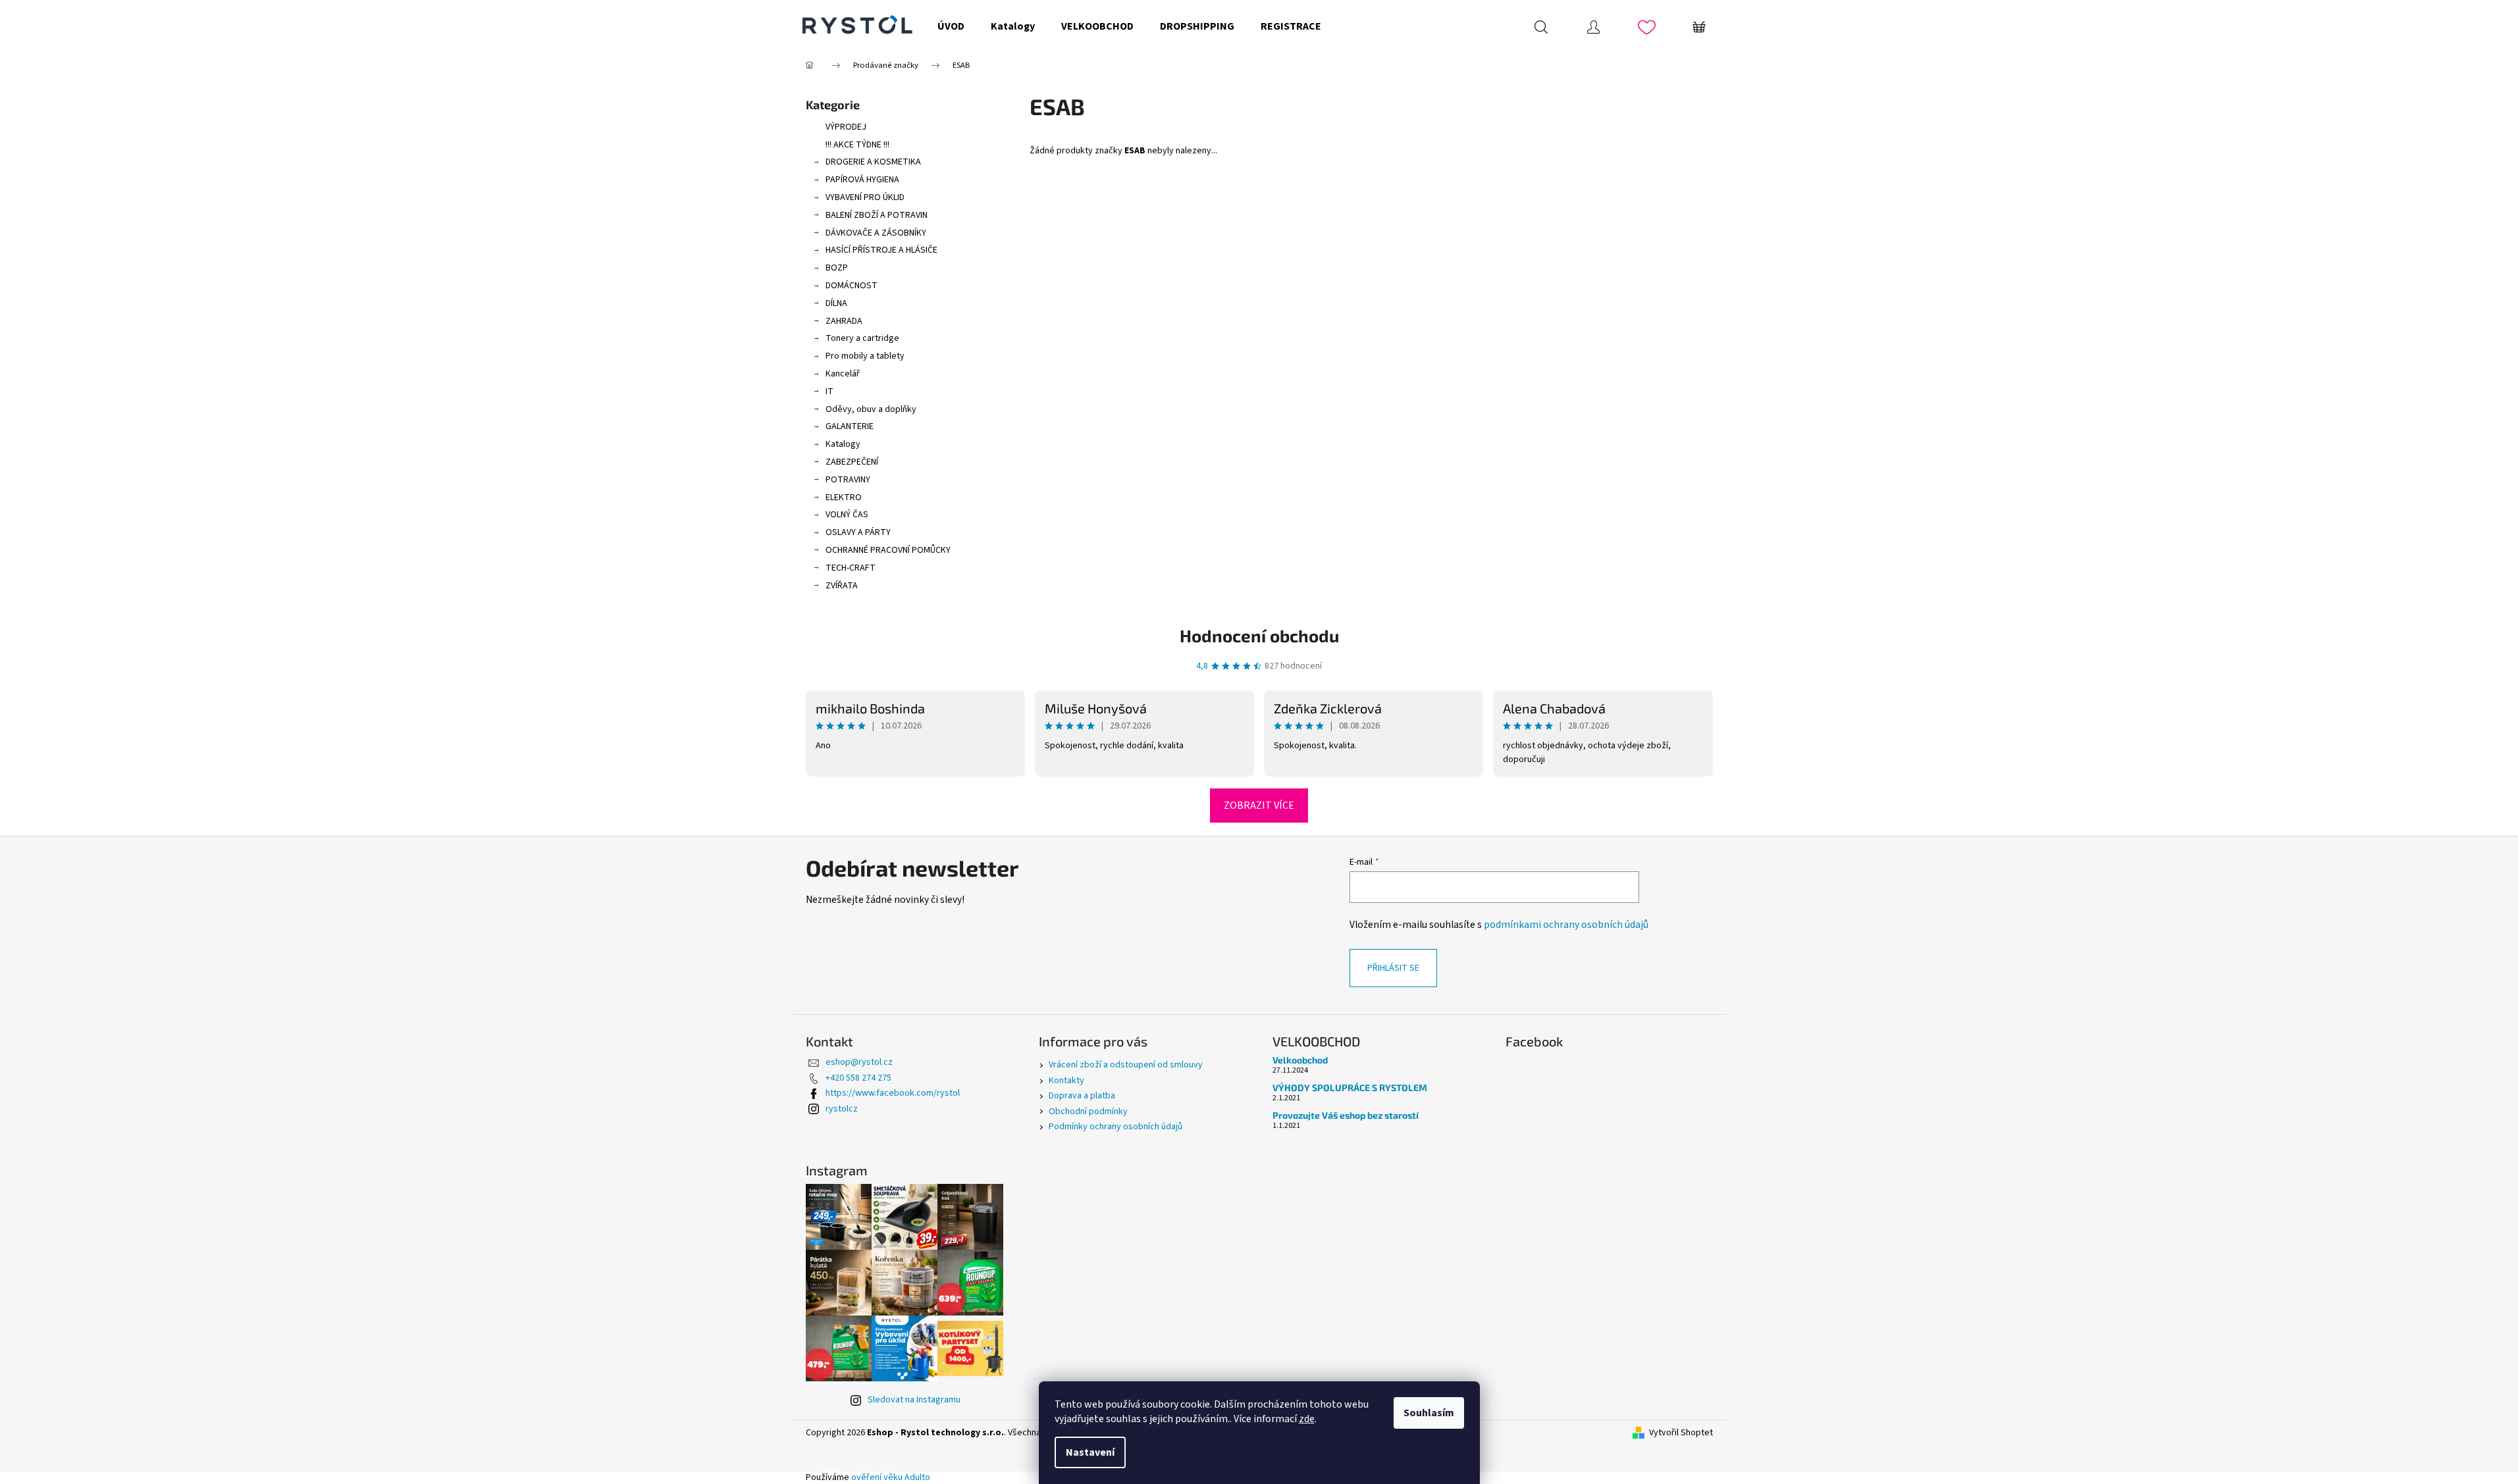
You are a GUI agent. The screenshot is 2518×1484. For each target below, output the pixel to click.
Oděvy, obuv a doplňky (871, 409)
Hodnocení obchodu (1259, 635)
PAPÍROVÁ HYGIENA (862, 180)
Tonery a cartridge (862, 338)
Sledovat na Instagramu (914, 1400)
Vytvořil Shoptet (1681, 1433)
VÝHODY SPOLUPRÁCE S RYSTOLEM (1350, 1087)
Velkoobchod (1300, 1060)
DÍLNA (836, 303)
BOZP (837, 268)
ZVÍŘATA (842, 586)
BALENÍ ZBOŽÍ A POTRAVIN (877, 215)
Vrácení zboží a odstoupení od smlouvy (1126, 1065)
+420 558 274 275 (858, 1078)
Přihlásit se (1393, 968)
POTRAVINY (848, 480)
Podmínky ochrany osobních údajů (1115, 1127)
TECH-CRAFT (851, 568)
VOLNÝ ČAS (847, 515)
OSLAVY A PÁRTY (858, 532)
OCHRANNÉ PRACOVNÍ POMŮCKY (888, 550)
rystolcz (842, 1109)
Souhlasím (1429, 1413)
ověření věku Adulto (891, 1477)
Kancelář (843, 374)
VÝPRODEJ (846, 127)
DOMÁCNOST (852, 286)
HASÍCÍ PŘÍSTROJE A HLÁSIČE (881, 250)
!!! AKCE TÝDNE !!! (857, 145)
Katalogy (843, 444)
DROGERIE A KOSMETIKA (873, 162)
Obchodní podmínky (1088, 1112)
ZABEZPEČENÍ (852, 462)
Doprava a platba (1082, 1096)
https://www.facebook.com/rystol (893, 1093)
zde (1307, 1419)
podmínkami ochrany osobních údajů (1566, 925)
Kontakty (1066, 1081)
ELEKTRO (844, 498)
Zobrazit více (1259, 806)
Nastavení (1090, 1452)
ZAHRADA (844, 321)
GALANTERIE (850, 426)
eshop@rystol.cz (859, 1062)
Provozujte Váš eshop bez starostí (1346, 1115)
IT (829, 392)
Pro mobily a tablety (865, 356)
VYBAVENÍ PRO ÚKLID (865, 197)
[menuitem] (951, 26)
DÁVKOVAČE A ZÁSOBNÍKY (876, 233)
